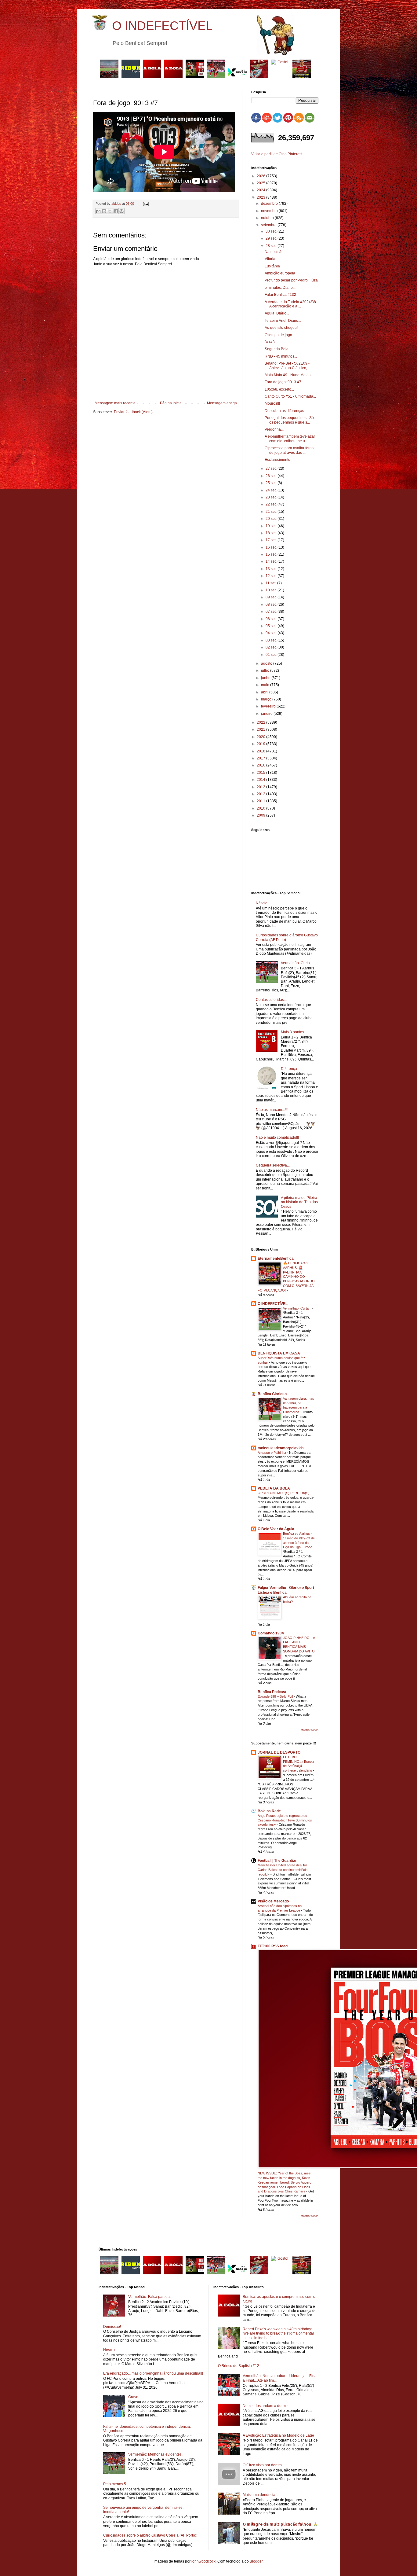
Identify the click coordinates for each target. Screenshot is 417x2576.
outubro (268, 218)
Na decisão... (276, 252)
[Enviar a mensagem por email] (98, 211)
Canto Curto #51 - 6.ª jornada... (290, 396)
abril (265, 692)
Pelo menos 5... (116, 2484)
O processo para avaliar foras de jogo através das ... (289, 450)
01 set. (272, 655)
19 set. (272, 526)
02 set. (272, 647)
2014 (261, 780)
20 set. (272, 519)
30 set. (272, 231)
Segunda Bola (277, 349)
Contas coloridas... (271, 1000)
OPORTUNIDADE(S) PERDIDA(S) (284, 1493)
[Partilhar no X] (110, 211)
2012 (261, 794)
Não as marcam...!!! (272, 1110)
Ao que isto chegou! (281, 328)
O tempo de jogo (278, 335)
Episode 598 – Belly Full (276, 1696)
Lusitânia (272, 266)
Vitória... (271, 259)
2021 (261, 729)
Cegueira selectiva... (273, 1165)
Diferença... (290, 1069)
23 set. (272, 497)
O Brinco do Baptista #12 (239, 2366)
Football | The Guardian (277, 1861)
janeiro (267, 714)
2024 (261, 190)
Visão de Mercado (273, 1901)
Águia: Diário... (277, 313)
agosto (267, 663)
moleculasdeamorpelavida (281, 1448)
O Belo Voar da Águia (276, 1529)
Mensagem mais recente (115, 403)
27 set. (272, 469)
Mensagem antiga (222, 403)
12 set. (272, 576)
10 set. (272, 590)
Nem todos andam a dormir (265, 2406)
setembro (269, 225)
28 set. (272, 246)
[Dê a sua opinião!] (104, 211)
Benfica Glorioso (272, 1394)
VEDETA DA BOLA (274, 1488)
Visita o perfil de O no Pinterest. (277, 154)
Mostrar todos (310, 1730)
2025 (261, 183)
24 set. (272, 490)
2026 (261, 176)
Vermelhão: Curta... (297, 963)
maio (266, 685)
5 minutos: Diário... (280, 288)
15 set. (272, 554)
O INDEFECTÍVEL (162, 26)
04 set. (272, 633)
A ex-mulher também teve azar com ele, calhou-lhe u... (290, 439)
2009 (261, 815)
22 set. (272, 504)
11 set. (271, 583)
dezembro (270, 204)
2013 (261, 787)
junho (266, 678)
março (267, 699)
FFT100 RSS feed (273, 1946)
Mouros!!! (272, 403)
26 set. (272, 476)
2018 (261, 751)
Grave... (135, 2397)
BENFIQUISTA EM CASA (279, 1353)
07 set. (272, 612)
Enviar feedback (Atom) (133, 412)
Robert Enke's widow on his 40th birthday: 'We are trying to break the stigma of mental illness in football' (278, 2333)
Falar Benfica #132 (280, 295)
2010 (261, 808)
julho (266, 671)
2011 (261, 801)
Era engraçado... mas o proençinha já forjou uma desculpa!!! (153, 2373)
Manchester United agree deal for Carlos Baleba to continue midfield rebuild (283, 1870)
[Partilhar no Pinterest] (121, 211)
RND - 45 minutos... (281, 356)
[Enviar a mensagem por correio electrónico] (145, 204)
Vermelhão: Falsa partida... (150, 2297)
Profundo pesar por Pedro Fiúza (291, 280)
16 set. (272, 547)
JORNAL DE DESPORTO (279, 1752)
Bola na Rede (269, 1811)
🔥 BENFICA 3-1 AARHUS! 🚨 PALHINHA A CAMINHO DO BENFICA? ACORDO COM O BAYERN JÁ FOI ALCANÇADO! (286, 1277)
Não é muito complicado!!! (277, 1137)
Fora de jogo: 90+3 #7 (283, 382)
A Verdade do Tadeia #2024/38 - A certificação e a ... (291, 304)
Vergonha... (274, 429)
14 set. (272, 561)
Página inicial (171, 403)
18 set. (272, 533)
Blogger (256, 2561)
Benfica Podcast (272, 1692)
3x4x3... (271, 342)
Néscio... (263, 903)
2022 (261, 722)
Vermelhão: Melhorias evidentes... (156, 2454)
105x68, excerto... (279, 389)
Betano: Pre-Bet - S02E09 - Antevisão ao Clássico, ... (288, 366)
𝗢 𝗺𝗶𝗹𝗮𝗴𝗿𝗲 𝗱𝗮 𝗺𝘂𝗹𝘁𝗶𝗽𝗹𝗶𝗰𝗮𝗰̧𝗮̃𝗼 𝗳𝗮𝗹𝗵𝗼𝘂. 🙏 (280, 2524)
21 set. (272, 512)
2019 (261, 744)
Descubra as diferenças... (286, 411)
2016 (261, 765)
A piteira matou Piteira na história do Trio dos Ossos (299, 1202)
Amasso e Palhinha (272, 1453)
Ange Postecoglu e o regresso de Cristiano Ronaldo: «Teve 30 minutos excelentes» (285, 1820)
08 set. (272, 604)
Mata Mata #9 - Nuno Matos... (289, 375)
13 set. (272, 569)
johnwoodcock (203, 2561)
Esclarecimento (277, 460)
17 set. (272, 540)
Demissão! (112, 2327)
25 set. (272, 483)
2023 (261, 197)
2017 (261, 758)
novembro (270, 211)
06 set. (272, 619)
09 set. (272, 597)
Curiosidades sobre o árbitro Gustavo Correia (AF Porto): (287, 937)
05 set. (272, 626)
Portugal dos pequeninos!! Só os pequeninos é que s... (289, 420)
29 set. (272, 238)
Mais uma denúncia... (260, 2495)
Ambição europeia (280, 273)
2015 (261, 773)
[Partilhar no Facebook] (116, 211)
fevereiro (269, 706)
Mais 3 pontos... (294, 1032)
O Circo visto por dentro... (264, 2465)
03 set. (272, 640)
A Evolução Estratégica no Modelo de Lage (278, 2435)
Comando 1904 (271, 1633)
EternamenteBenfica (276, 1259)
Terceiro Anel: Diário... (283, 321)
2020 (261, 737)
